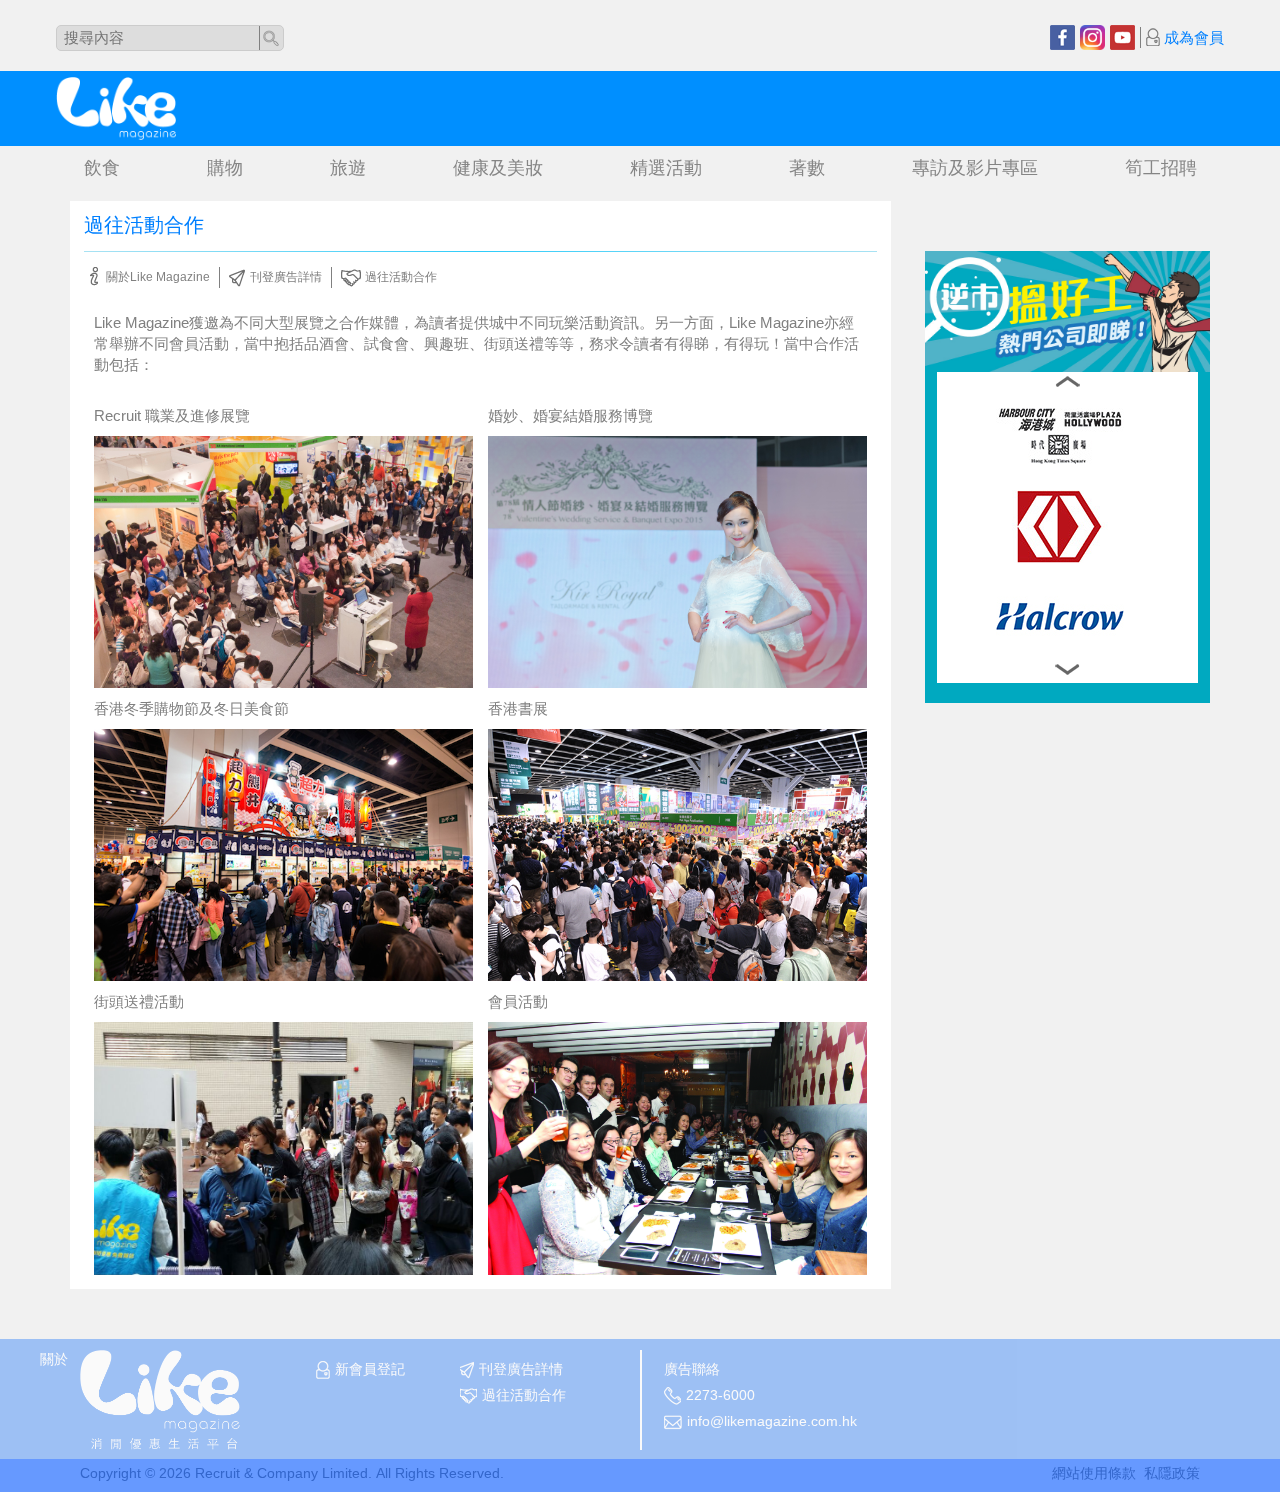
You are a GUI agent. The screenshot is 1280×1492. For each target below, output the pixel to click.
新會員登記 (370, 1369)
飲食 (102, 168)
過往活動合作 (401, 277)
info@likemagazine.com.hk (772, 1421)
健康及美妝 (498, 168)
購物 (225, 168)
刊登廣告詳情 (286, 277)
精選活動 (666, 168)
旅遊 (348, 168)
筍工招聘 (1161, 168)
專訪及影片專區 (975, 168)
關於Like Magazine (158, 277)
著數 (807, 168)
